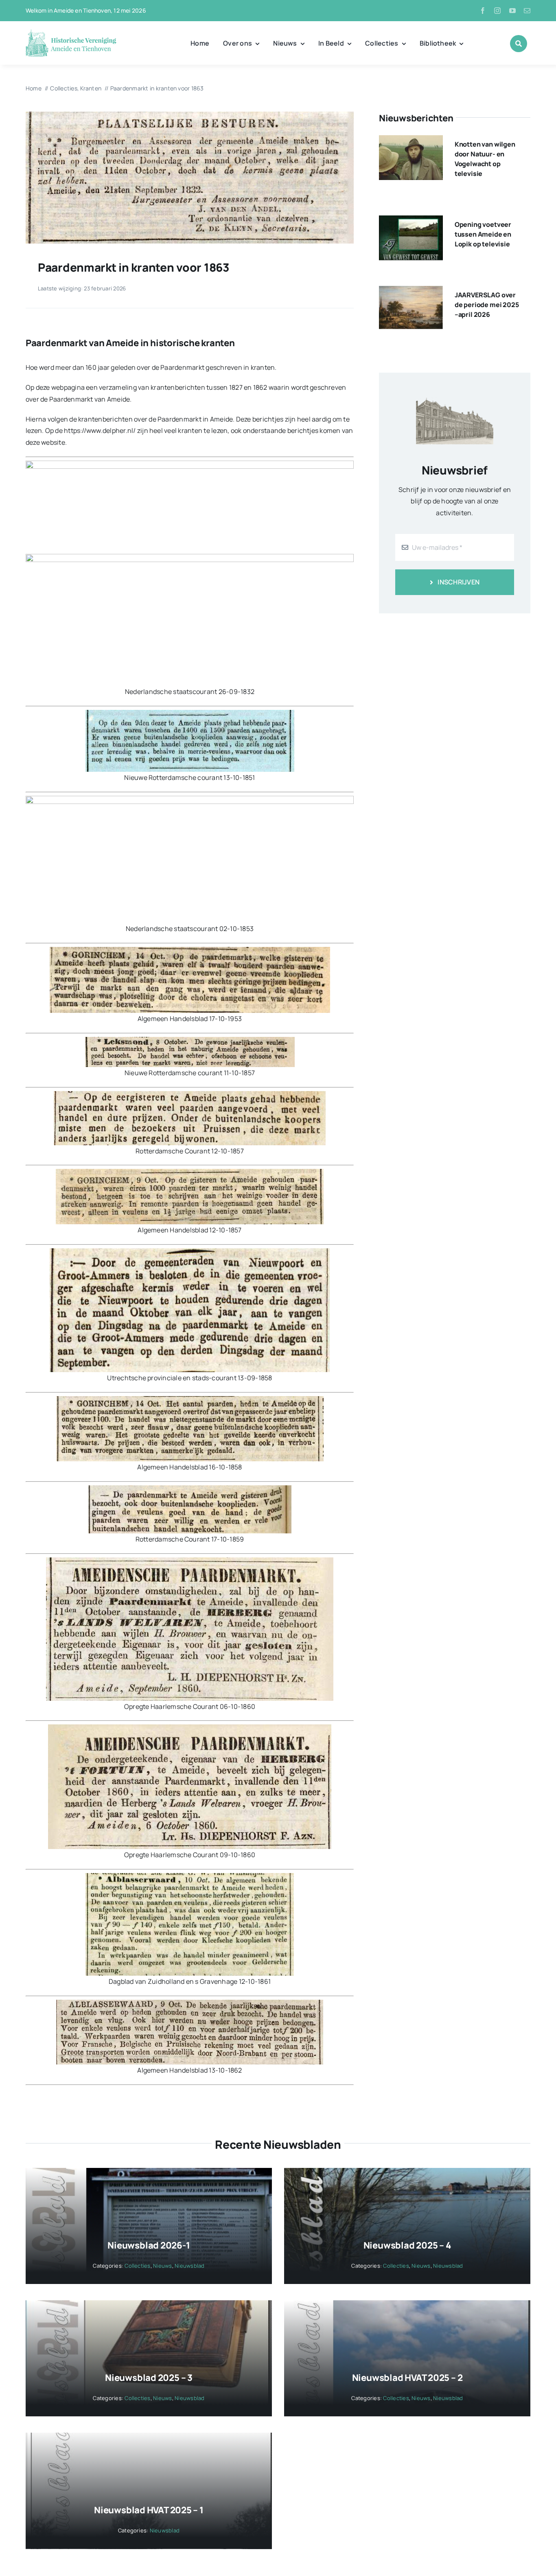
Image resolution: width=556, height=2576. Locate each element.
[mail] (527, 11)
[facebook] (483, 11)
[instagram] (497, 11)
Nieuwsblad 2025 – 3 (149, 2378)
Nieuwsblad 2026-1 (149, 2245)
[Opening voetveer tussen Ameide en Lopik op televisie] (411, 221)
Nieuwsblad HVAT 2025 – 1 (149, 2510)
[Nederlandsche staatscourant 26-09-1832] (190, 115)
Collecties (137, 2266)
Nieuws (162, 2266)
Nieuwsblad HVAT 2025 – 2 (407, 2378)
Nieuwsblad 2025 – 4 (407, 2245)
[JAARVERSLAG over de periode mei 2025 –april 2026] (411, 292)
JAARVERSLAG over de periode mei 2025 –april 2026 (487, 305)
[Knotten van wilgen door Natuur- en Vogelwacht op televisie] (411, 141)
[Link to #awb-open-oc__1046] (519, 44)
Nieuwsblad (189, 2266)
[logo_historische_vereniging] (71, 33)
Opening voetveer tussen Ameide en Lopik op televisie (483, 234)
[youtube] (512, 11)
